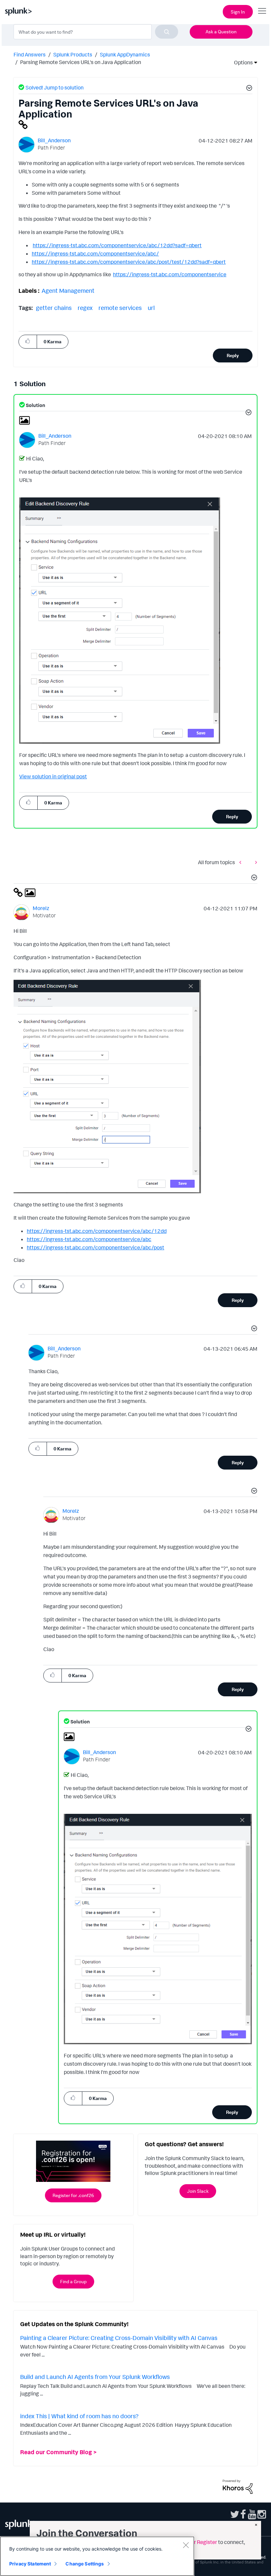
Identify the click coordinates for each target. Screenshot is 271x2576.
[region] (97, 2556)
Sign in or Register (196, 2542)
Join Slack (198, 2191)
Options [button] (241, 62)
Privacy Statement (30, 2564)
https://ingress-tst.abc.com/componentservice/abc (89, 1239)
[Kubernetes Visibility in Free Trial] (254, 862)
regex (85, 308)
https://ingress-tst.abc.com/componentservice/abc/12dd (97, 1231)
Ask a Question (221, 32)
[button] (248, 89)
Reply (233, 355)
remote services (120, 308)
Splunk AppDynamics (125, 54)
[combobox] (96, 32)
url (151, 308)
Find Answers (30, 54)
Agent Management (68, 290)
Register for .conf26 (73, 2195)
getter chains (54, 308)
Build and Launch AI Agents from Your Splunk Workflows (95, 2377)
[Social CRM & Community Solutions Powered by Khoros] (238, 2486)
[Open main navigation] (262, 11)
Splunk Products (73, 54)
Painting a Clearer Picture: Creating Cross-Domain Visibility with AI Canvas (119, 2338)
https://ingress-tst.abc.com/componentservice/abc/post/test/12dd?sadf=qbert (129, 262)
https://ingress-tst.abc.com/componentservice (170, 274)
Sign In (238, 12)
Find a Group (73, 2281)
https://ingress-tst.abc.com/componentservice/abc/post (96, 1247)
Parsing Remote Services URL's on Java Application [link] (81, 62)
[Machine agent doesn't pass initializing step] (242, 862)
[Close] (186, 2545)
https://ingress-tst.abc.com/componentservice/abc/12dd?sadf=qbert (117, 245)
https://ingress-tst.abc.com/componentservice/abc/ (95, 254)
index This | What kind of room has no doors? (79, 2416)
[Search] (167, 32)
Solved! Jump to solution (55, 87)
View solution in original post (53, 776)
